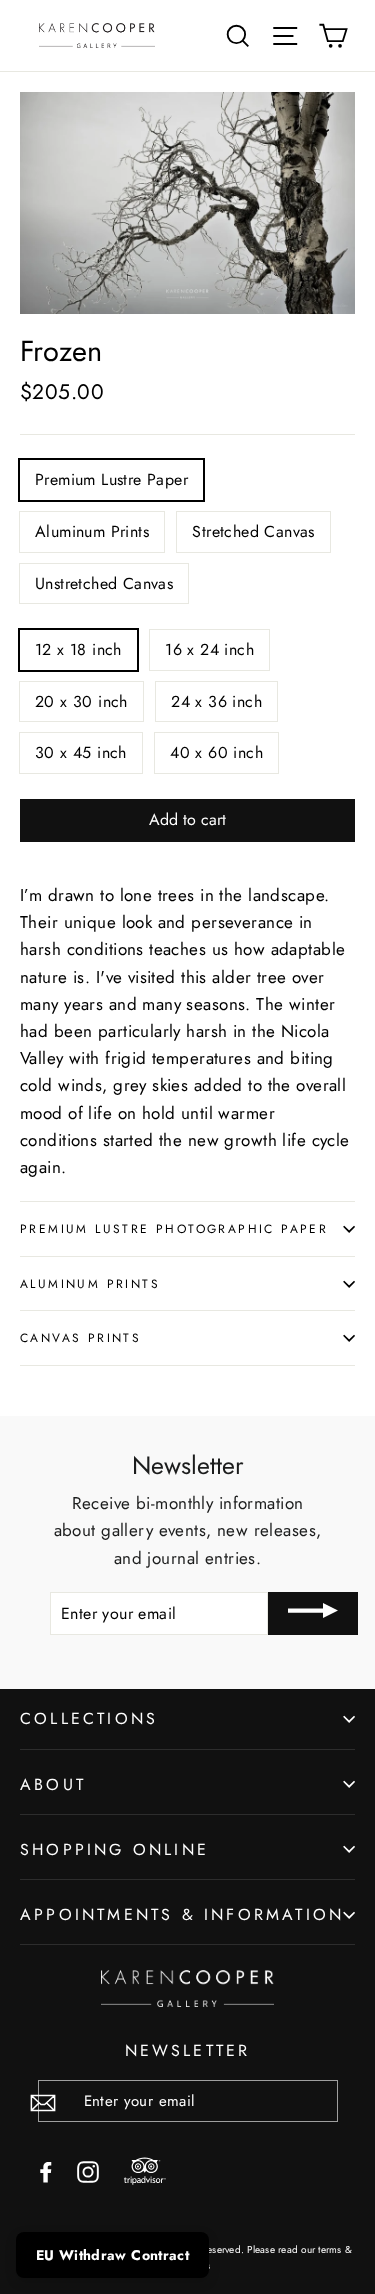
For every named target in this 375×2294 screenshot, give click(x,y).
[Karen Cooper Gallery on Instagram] (88, 2170)
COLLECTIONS (89, 1718)
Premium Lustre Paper (111, 479)
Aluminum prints (90, 1283)
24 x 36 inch (216, 701)
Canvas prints (80, 1337)
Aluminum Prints (92, 531)
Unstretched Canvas (104, 583)
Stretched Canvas (253, 531)
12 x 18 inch (78, 649)
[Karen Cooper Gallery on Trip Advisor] (145, 2172)
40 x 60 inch (216, 752)
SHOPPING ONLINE (114, 1849)
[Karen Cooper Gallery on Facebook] (46, 2170)
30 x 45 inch (81, 752)
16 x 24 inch (209, 649)
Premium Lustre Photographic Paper (174, 1228)
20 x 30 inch (81, 701)
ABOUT (53, 1784)
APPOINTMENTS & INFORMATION (182, 1914)
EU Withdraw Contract (112, 2255)
